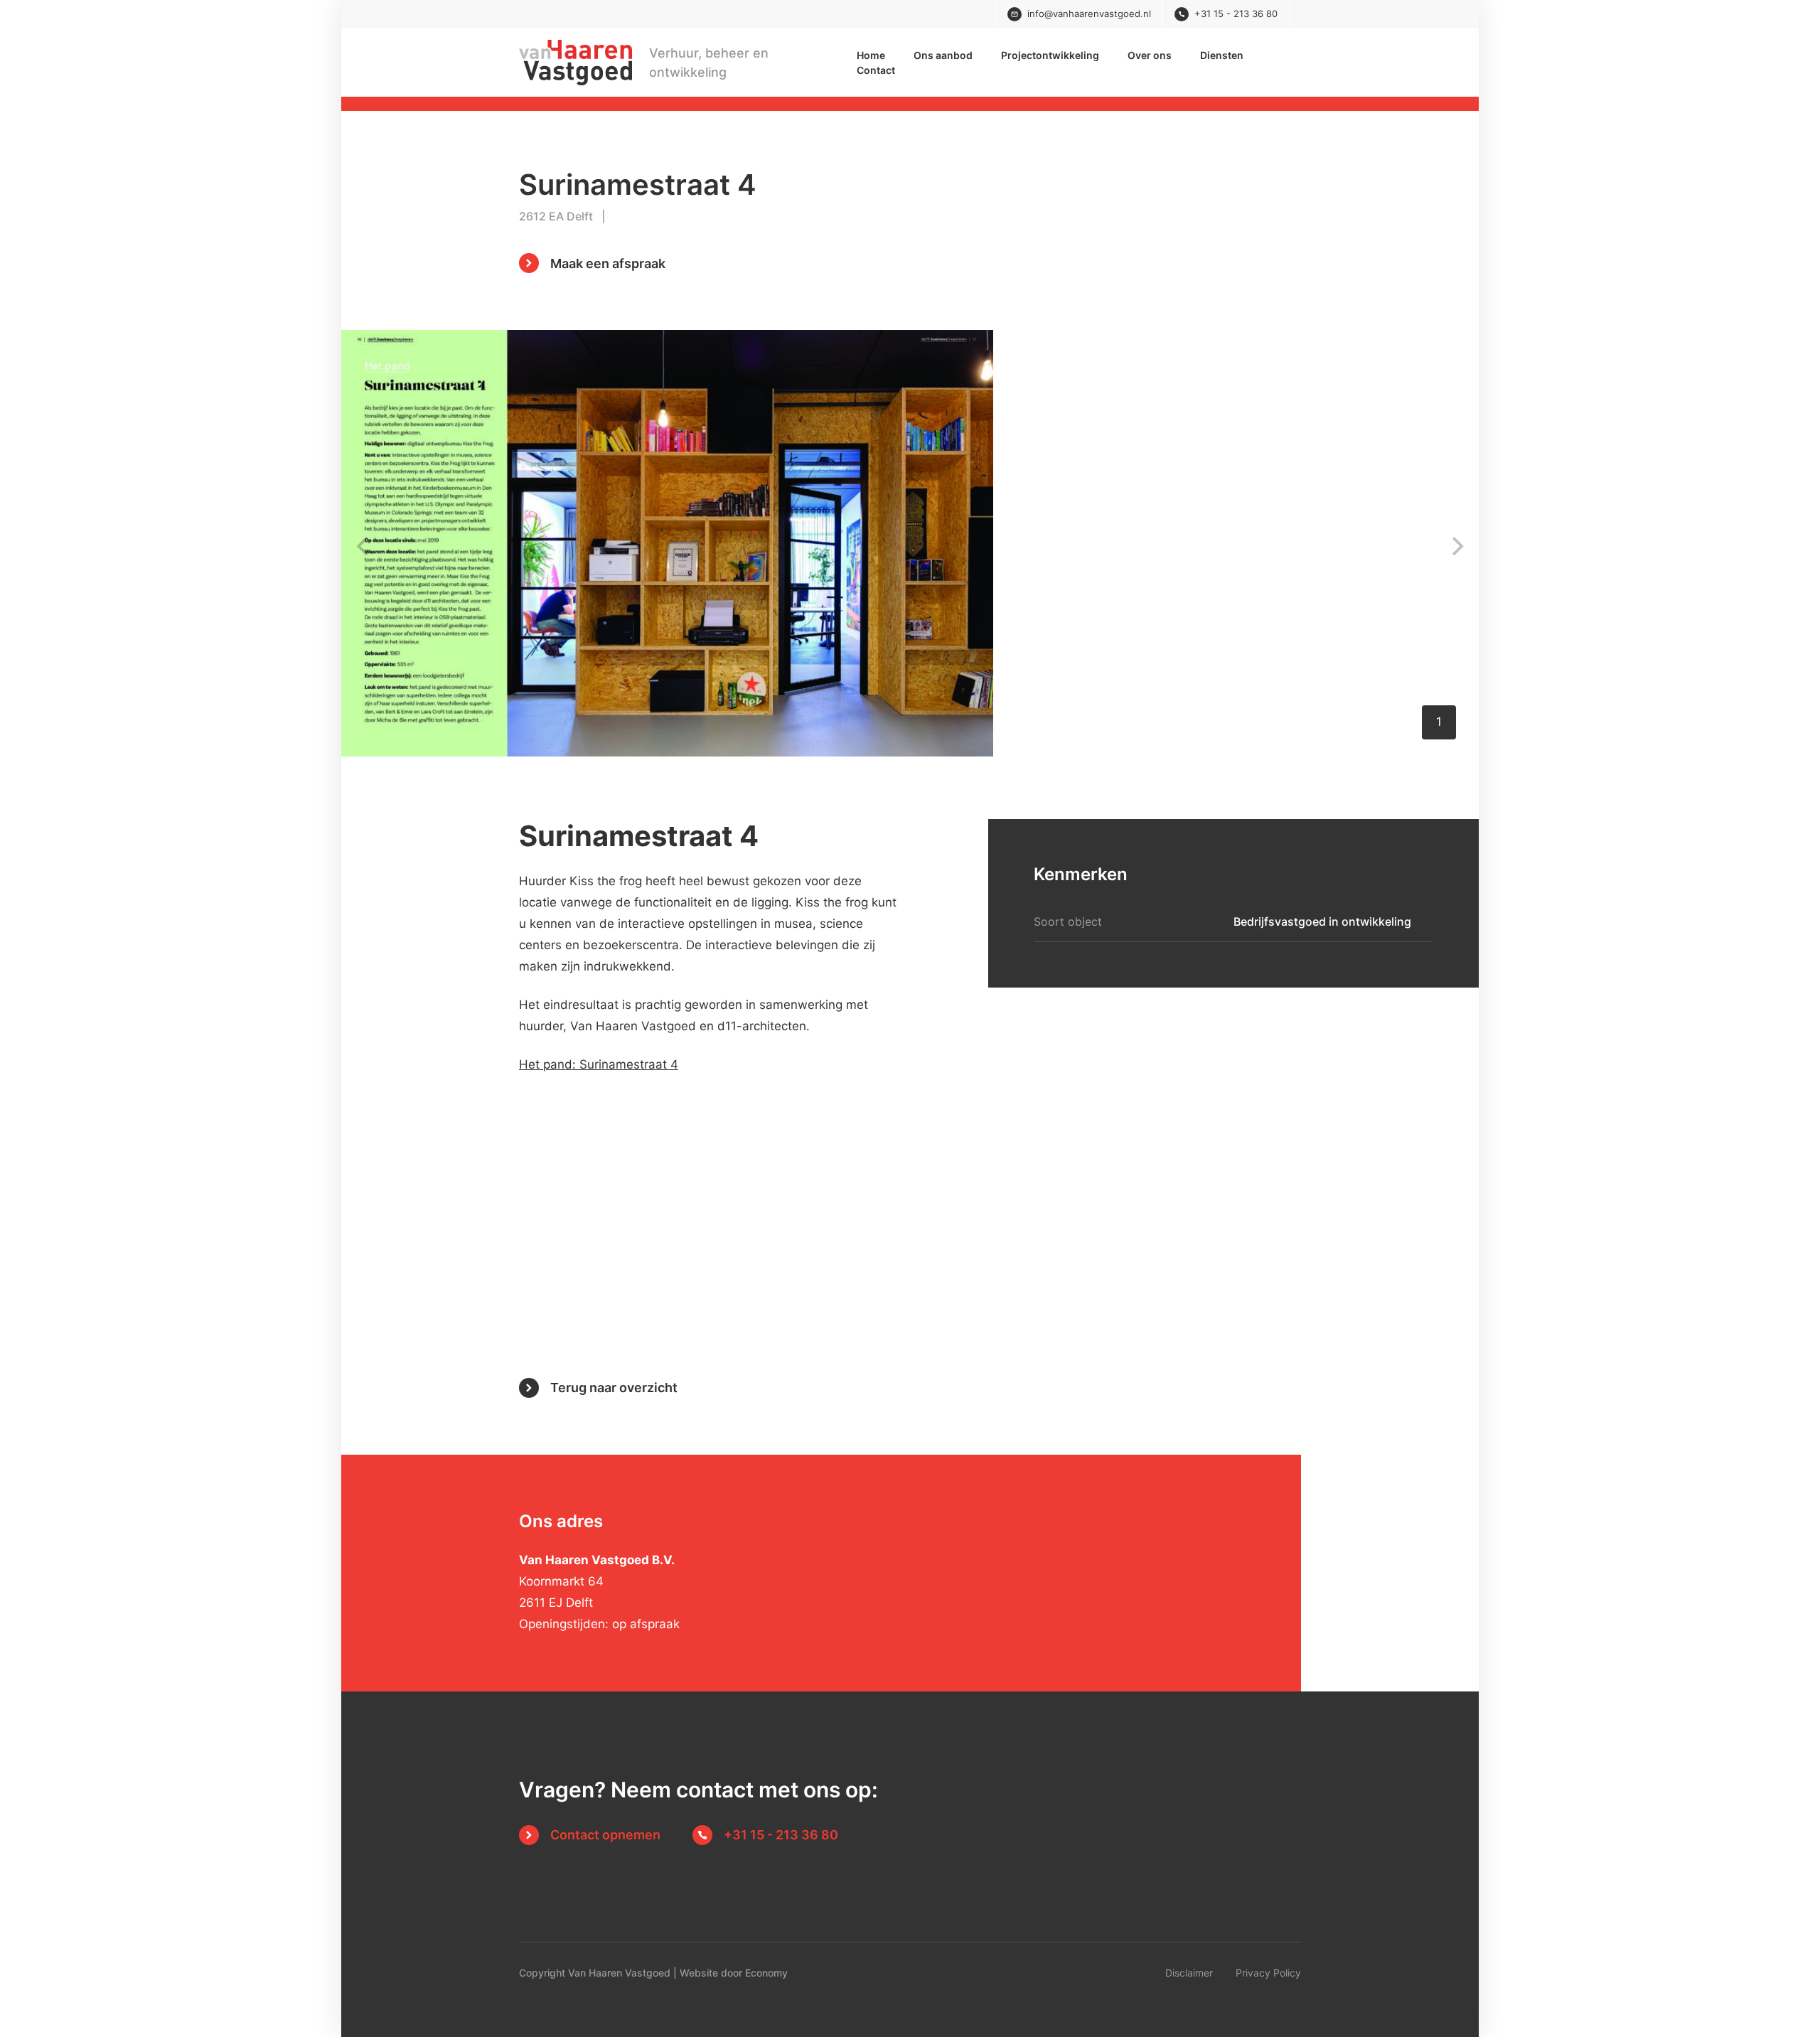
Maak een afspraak (608, 263)
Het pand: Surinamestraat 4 (599, 1064)
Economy (766, 1973)
